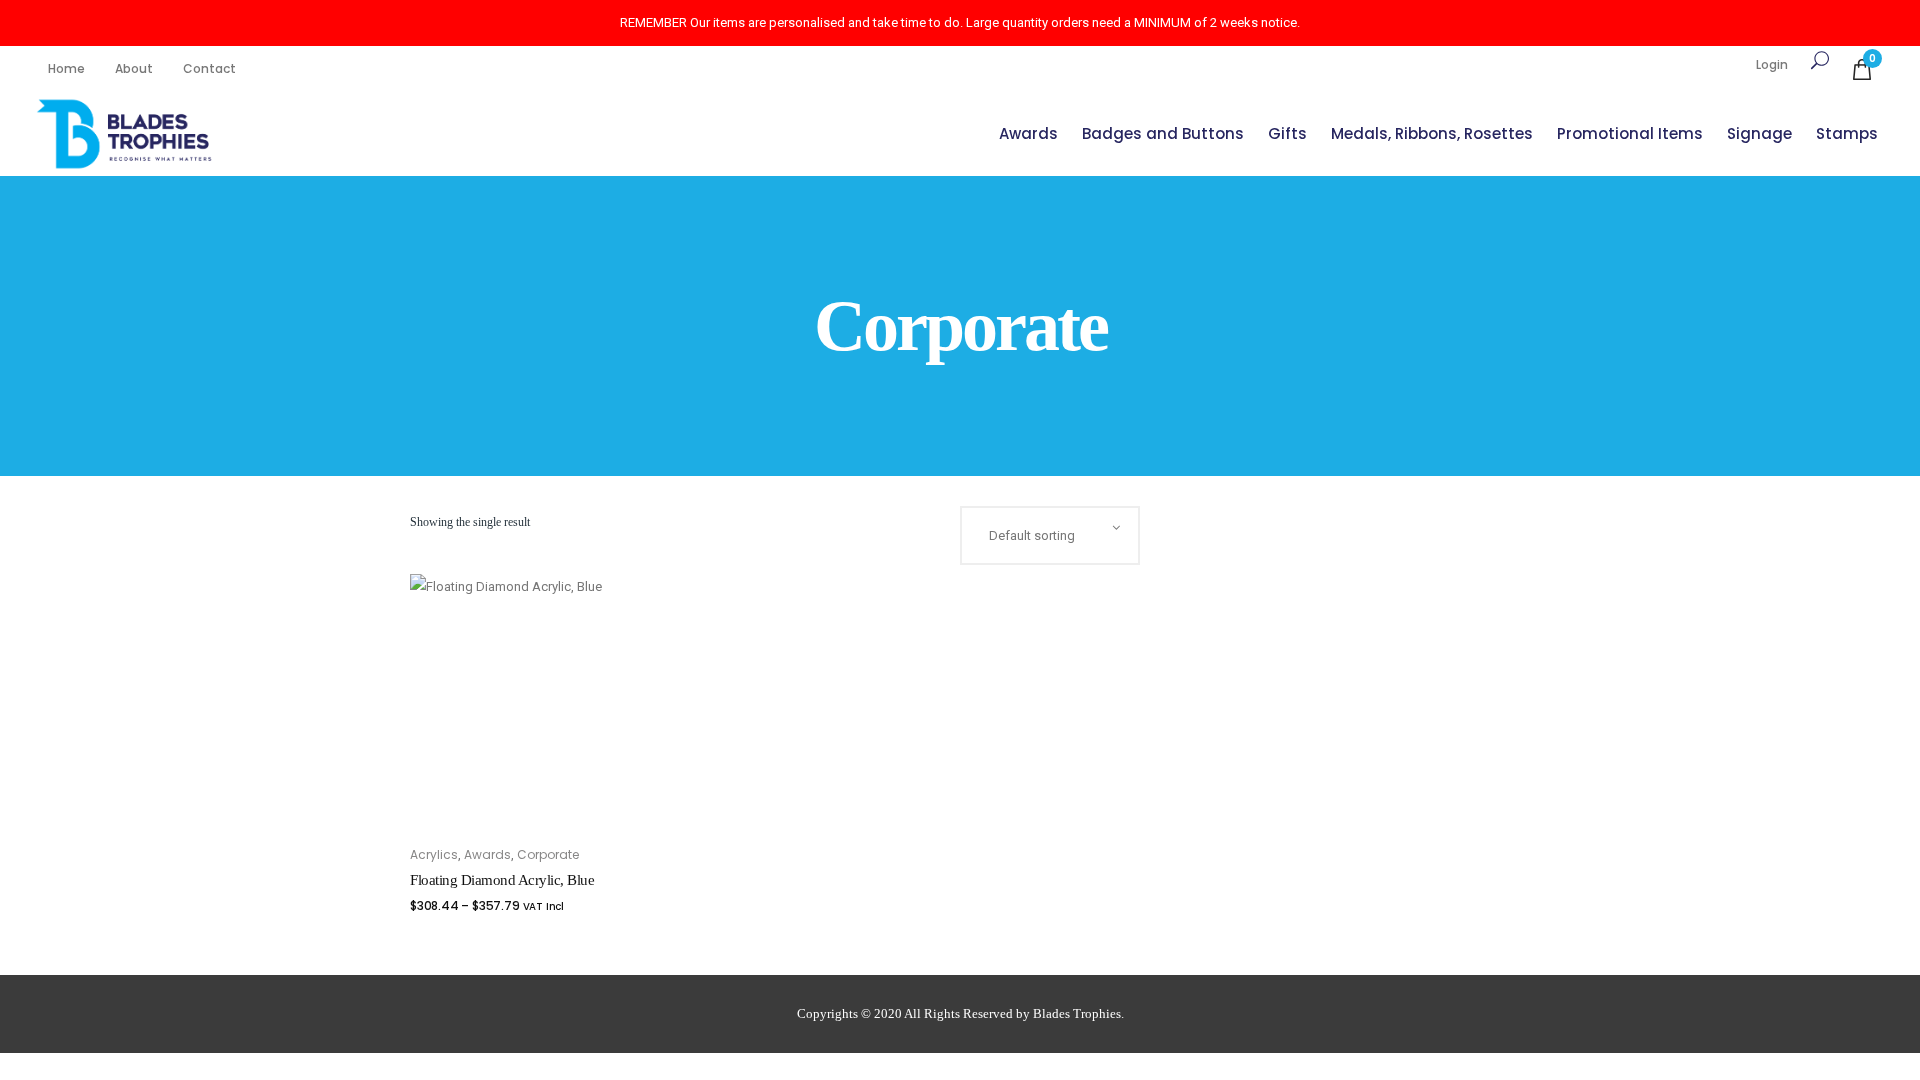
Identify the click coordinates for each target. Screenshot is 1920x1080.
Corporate (548, 854)
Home (66, 68)
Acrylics (434, 854)
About (134, 68)
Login (1772, 64)
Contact (209, 68)
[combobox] (1050, 535)
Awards (487, 854)
